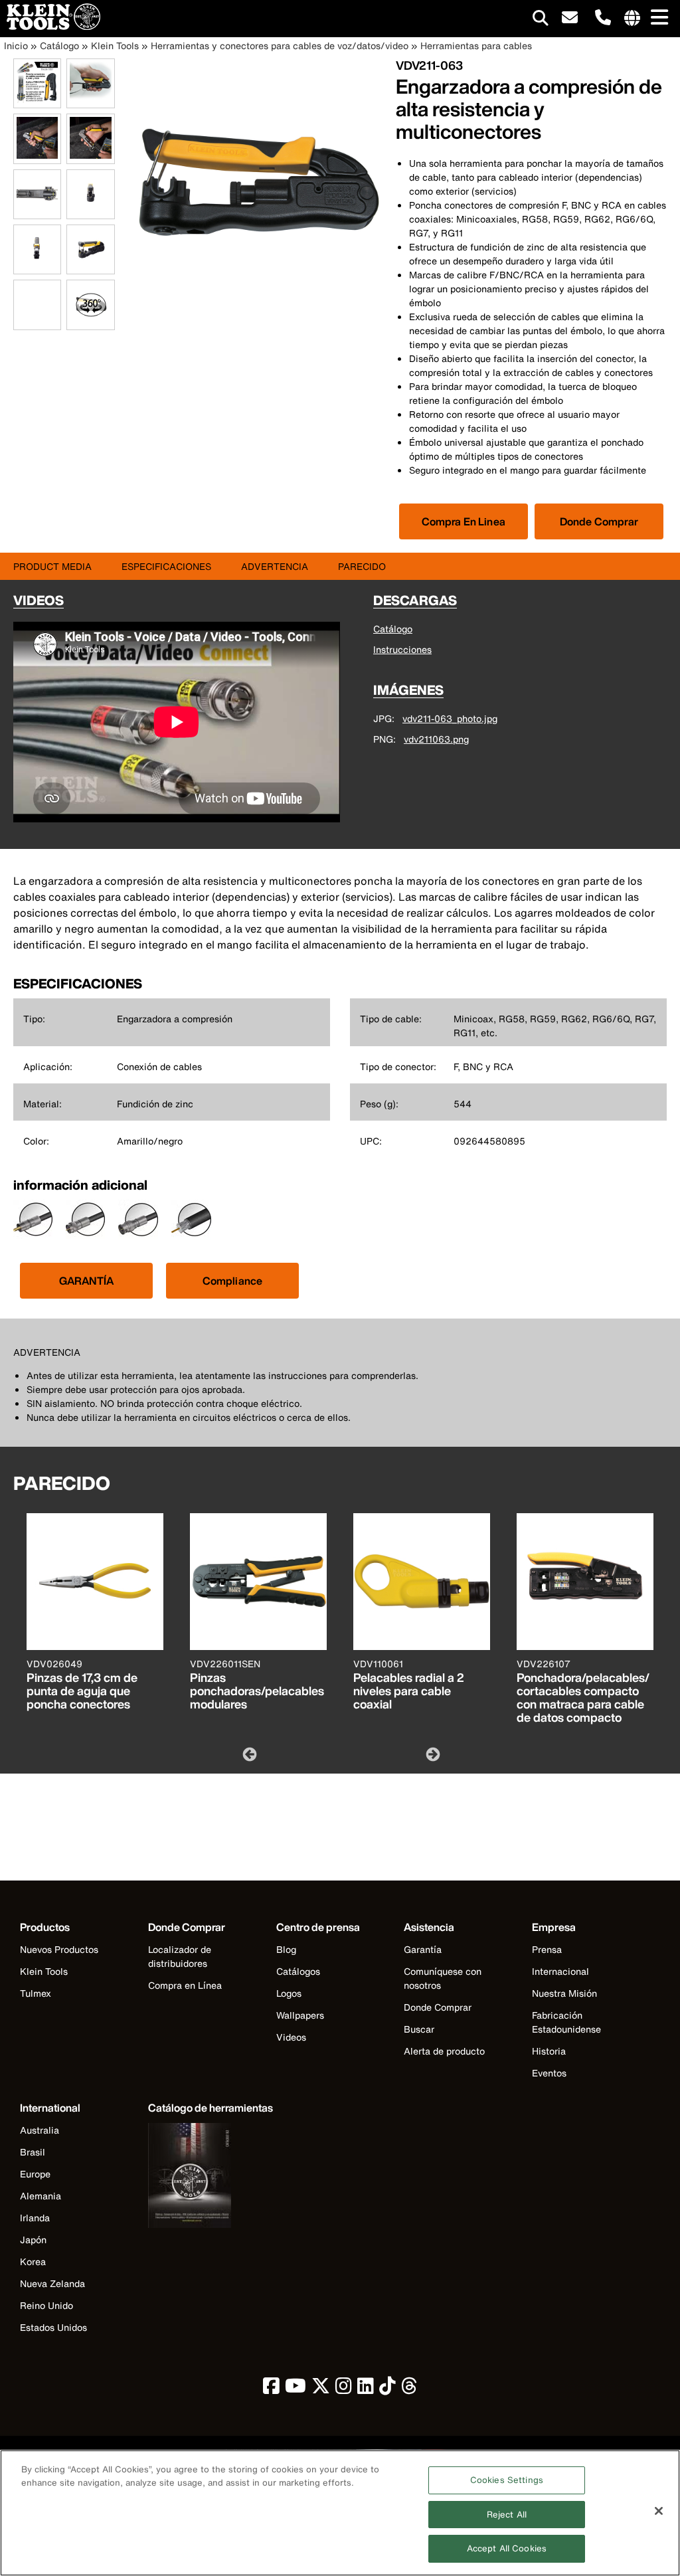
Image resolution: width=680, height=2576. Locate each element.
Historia (549, 2051)
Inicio (16, 46)
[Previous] (248, 1754)
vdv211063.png (436, 739)
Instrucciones (402, 649)
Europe (35, 2174)
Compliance (233, 1281)
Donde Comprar (599, 521)
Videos (291, 2037)
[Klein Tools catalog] (211, 2177)
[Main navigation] (657, 18)
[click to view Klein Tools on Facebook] (271, 2389)
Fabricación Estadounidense (566, 2022)
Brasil (33, 2152)
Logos (289, 1993)
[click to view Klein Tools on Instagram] (344, 2389)
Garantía (423, 1949)
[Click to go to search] (541, 20)
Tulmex (36, 1993)
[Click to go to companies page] (632, 19)
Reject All (507, 2515)
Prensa (547, 1949)
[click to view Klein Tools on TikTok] (387, 2389)
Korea (33, 2261)
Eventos (549, 2073)
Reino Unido (46, 2305)
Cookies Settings (507, 2480)
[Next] (432, 1754)
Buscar (419, 2029)
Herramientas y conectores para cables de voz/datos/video (280, 46)
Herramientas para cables (476, 46)
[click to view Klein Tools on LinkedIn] (366, 2389)
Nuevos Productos (59, 1949)
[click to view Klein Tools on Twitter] (321, 2389)
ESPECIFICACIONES (166, 566)
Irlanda (35, 2218)
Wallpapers (300, 2015)
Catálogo (59, 46)
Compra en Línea (185, 1985)
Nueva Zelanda (52, 2283)
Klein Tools (115, 46)
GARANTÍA (86, 1281)
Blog (286, 1949)
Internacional (560, 1971)
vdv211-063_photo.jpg (450, 718)
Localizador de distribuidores (180, 1956)
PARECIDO (362, 566)
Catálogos (298, 1971)
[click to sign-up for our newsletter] (570, 18)
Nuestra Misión (564, 1993)
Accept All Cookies (507, 2548)
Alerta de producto (444, 2051)
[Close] (659, 2511)
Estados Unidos (53, 2327)
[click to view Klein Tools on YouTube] (296, 2389)
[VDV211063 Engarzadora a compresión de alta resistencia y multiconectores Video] (17, 305)
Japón (33, 2240)
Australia (40, 2130)
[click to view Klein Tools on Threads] (409, 2389)
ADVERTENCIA (275, 566)
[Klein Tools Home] (50, 26)
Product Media (52, 566)
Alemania (41, 2196)
